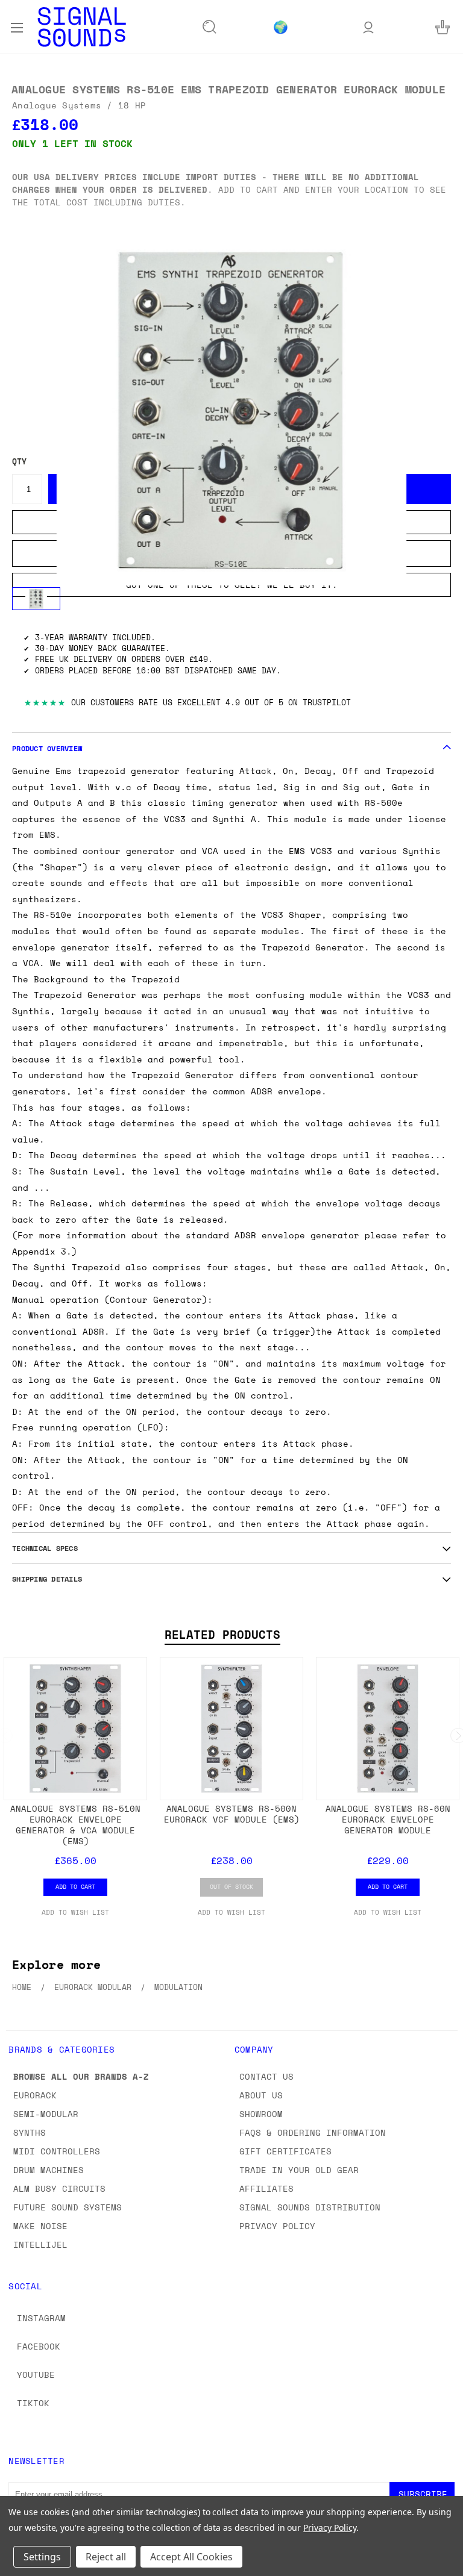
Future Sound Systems (68, 2207)
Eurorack (35, 2095)
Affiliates (266, 2188)
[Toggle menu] (17, 27)
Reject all (106, 2557)
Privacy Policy (277, 2226)
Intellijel (40, 2244)
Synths (30, 2132)
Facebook (39, 2346)
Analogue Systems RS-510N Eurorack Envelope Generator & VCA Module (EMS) (75, 1825)
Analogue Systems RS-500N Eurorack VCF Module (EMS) (232, 1814)
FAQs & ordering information (313, 2132)
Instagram (41, 2318)
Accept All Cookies (191, 2557)
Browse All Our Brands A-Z (81, 2076)
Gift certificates (285, 2151)
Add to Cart (75, 1886)
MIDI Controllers (57, 2151)
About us (261, 2095)
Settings (42, 2557)
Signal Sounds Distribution (310, 2207)
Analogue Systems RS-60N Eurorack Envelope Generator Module (388, 1819)
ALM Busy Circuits (59, 2188)
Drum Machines (49, 2170)
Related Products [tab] (222, 1635)
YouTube (36, 2375)
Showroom (261, 2114)
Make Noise (40, 2226)
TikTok (33, 2403)
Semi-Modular (46, 2114)
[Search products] (210, 27)
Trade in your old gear (299, 2170)
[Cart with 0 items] (443, 27)
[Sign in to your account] (368, 27)
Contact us (266, 2076)
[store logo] (82, 27)
